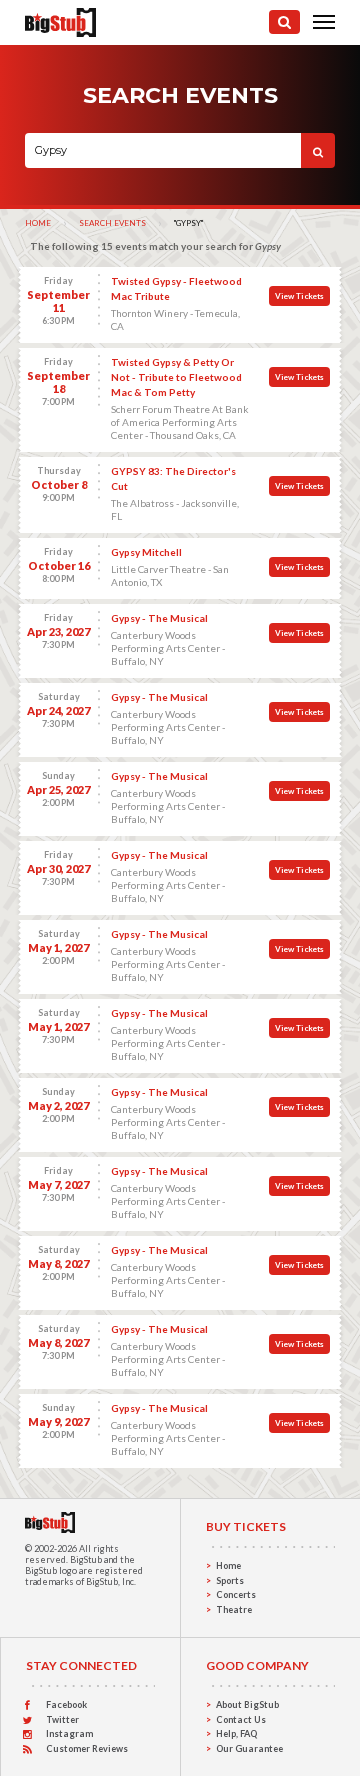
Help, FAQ (236, 1733)
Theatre (234, 1609)
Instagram (69, 1733)
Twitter (62, 1719)
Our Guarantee (249, 1748)
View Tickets (299, 296)
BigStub (86, 1559)
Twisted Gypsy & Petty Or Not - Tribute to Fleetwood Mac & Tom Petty (176, 377)
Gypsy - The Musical (159, 618)
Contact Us (241, 1719)
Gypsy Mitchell (146, 552)
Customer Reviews (87, 1748)
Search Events (112, 223)
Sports (230, 1580)
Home (38, 223)
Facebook (66, 1704)
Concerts (236, 1594)
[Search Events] (284, 22)
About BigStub (247, 1704)
